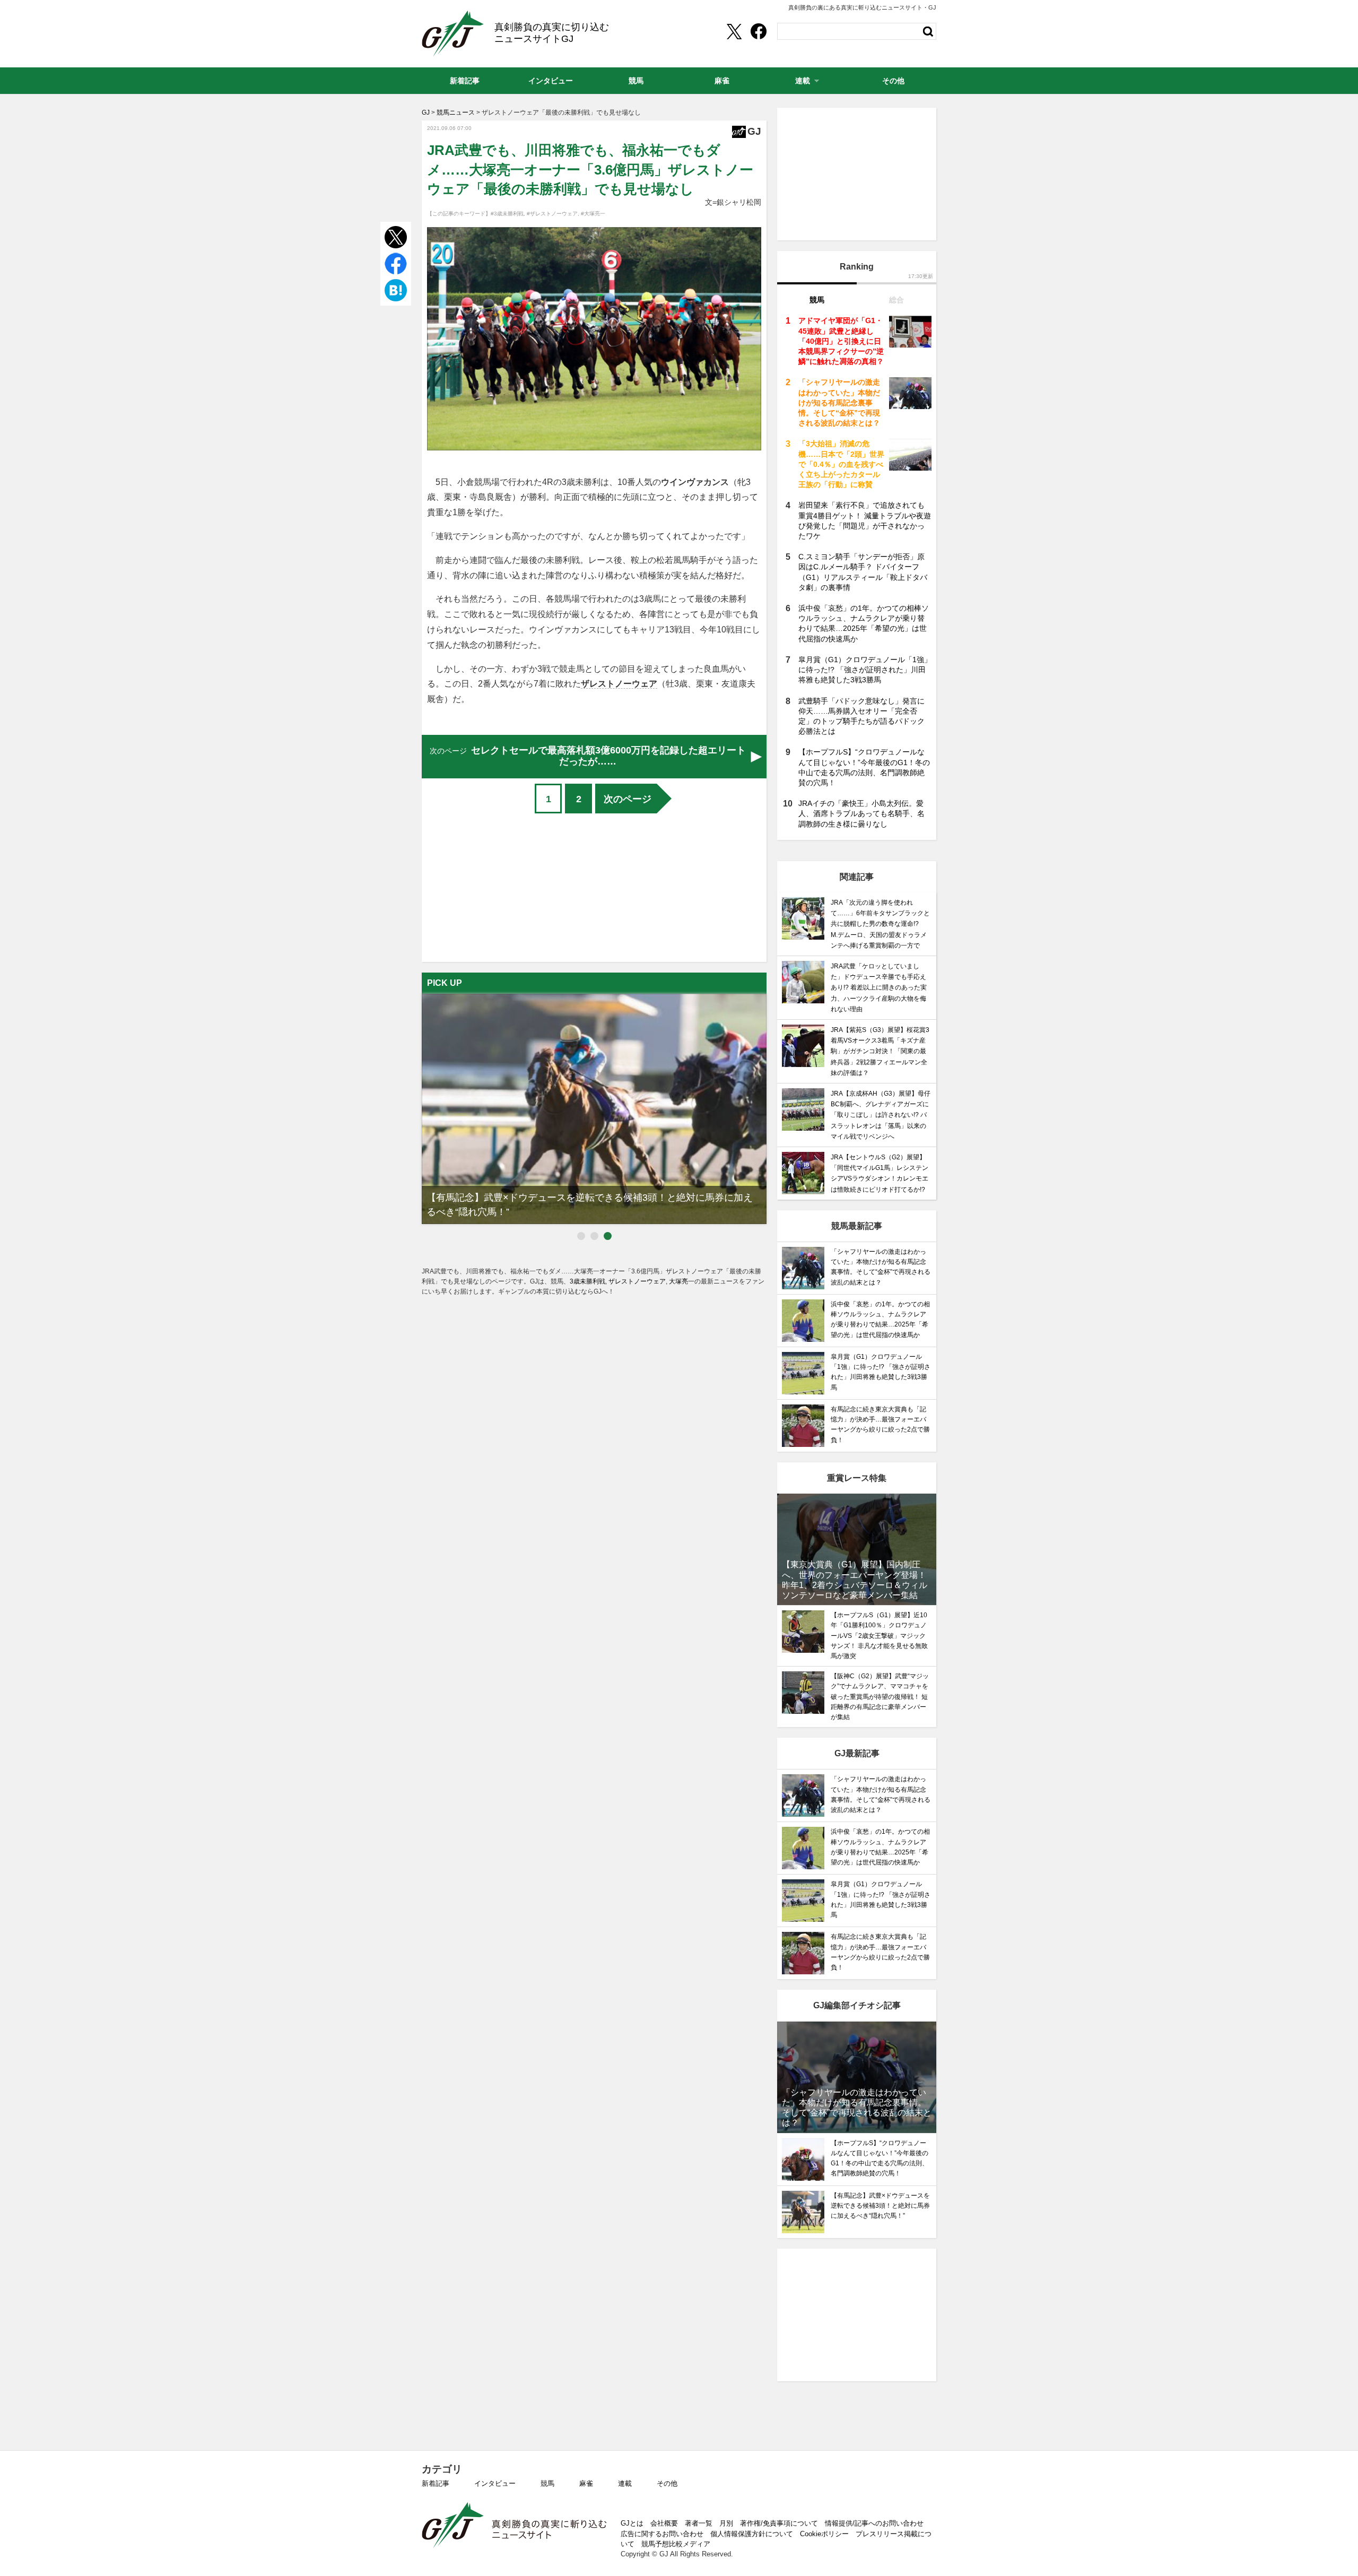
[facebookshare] (759, 31)
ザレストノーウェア (619, 684)
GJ (453, 33)
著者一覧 (699, 2523)
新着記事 (436, 2483)
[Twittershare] (734, 31)
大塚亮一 (682, 1281)
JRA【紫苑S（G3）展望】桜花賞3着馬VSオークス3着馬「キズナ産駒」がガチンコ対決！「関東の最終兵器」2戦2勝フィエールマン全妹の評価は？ (880, 1051)
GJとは (632, 2523)
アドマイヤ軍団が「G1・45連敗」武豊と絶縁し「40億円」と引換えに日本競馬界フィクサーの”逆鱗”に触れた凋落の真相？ (841, 341)
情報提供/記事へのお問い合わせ (874, 2523)
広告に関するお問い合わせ (662, 2534)
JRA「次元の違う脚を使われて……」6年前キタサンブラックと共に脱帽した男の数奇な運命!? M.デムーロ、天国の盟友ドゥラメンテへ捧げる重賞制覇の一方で (880, 924)
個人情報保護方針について (752, 2534)
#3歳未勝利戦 (507, 214)
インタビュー (495, 2483)
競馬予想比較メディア (676, 2544)
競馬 (547, 2483)
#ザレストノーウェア (552, 214)
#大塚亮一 (593, 214)
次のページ (628, 799)
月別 (726, 2523)
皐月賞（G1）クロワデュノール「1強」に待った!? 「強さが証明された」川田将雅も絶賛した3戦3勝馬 (865, 670)
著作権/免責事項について (779, 2523)
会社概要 (664, 2523)
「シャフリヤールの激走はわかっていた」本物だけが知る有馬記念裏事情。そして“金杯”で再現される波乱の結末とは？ (839, 402)
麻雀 (586, 2483)
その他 (667, 2483)
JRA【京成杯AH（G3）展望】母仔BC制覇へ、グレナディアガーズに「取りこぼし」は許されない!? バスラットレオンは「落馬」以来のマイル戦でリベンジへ (881, 1115)
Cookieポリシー (824, 2534)
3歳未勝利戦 (587, 1281)
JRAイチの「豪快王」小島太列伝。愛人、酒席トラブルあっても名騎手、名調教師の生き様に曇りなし (861, 813)
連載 (625, 2483)
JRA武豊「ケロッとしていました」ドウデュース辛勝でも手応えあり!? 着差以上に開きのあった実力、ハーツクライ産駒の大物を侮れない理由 (879, 988)
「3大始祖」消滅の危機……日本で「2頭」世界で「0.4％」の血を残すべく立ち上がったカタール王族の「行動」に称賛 (841, 464)
